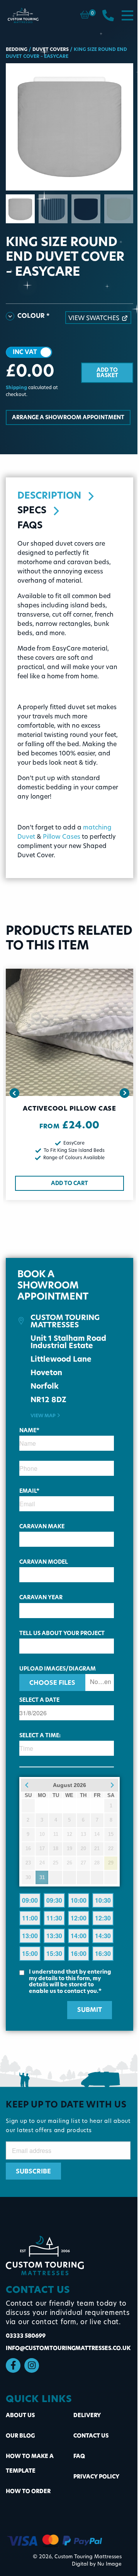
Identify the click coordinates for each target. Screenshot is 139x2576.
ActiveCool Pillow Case (69, 1109)
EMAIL (29, 1491)
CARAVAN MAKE (42, 1527)
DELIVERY (87, 2416)
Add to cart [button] (69, 1184)
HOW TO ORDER (28, 2492)
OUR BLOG (20, 2436)
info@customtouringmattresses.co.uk (68, 2349)
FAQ (79, 2457)
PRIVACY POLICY (96, 2477)
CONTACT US (91, 2436)
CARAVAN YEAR (41, 1598)
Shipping (16, 388)
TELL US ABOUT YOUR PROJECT (62, 1634)
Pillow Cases (62, 837)
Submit (90, 2010)
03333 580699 (26, 2336)
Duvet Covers (51, 50)
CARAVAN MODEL (44, 1562)
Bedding (17, 50)
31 (42, 1877)
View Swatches (94, 319)
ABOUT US (20, 2416)
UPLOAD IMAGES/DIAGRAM (58, 1669)
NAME (29, 1431)
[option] (69, 127)
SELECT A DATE (39, 1700)
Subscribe (33, 2172)
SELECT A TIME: (40, 1736)
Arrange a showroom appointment (68, 418)
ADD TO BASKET (107, 373)
